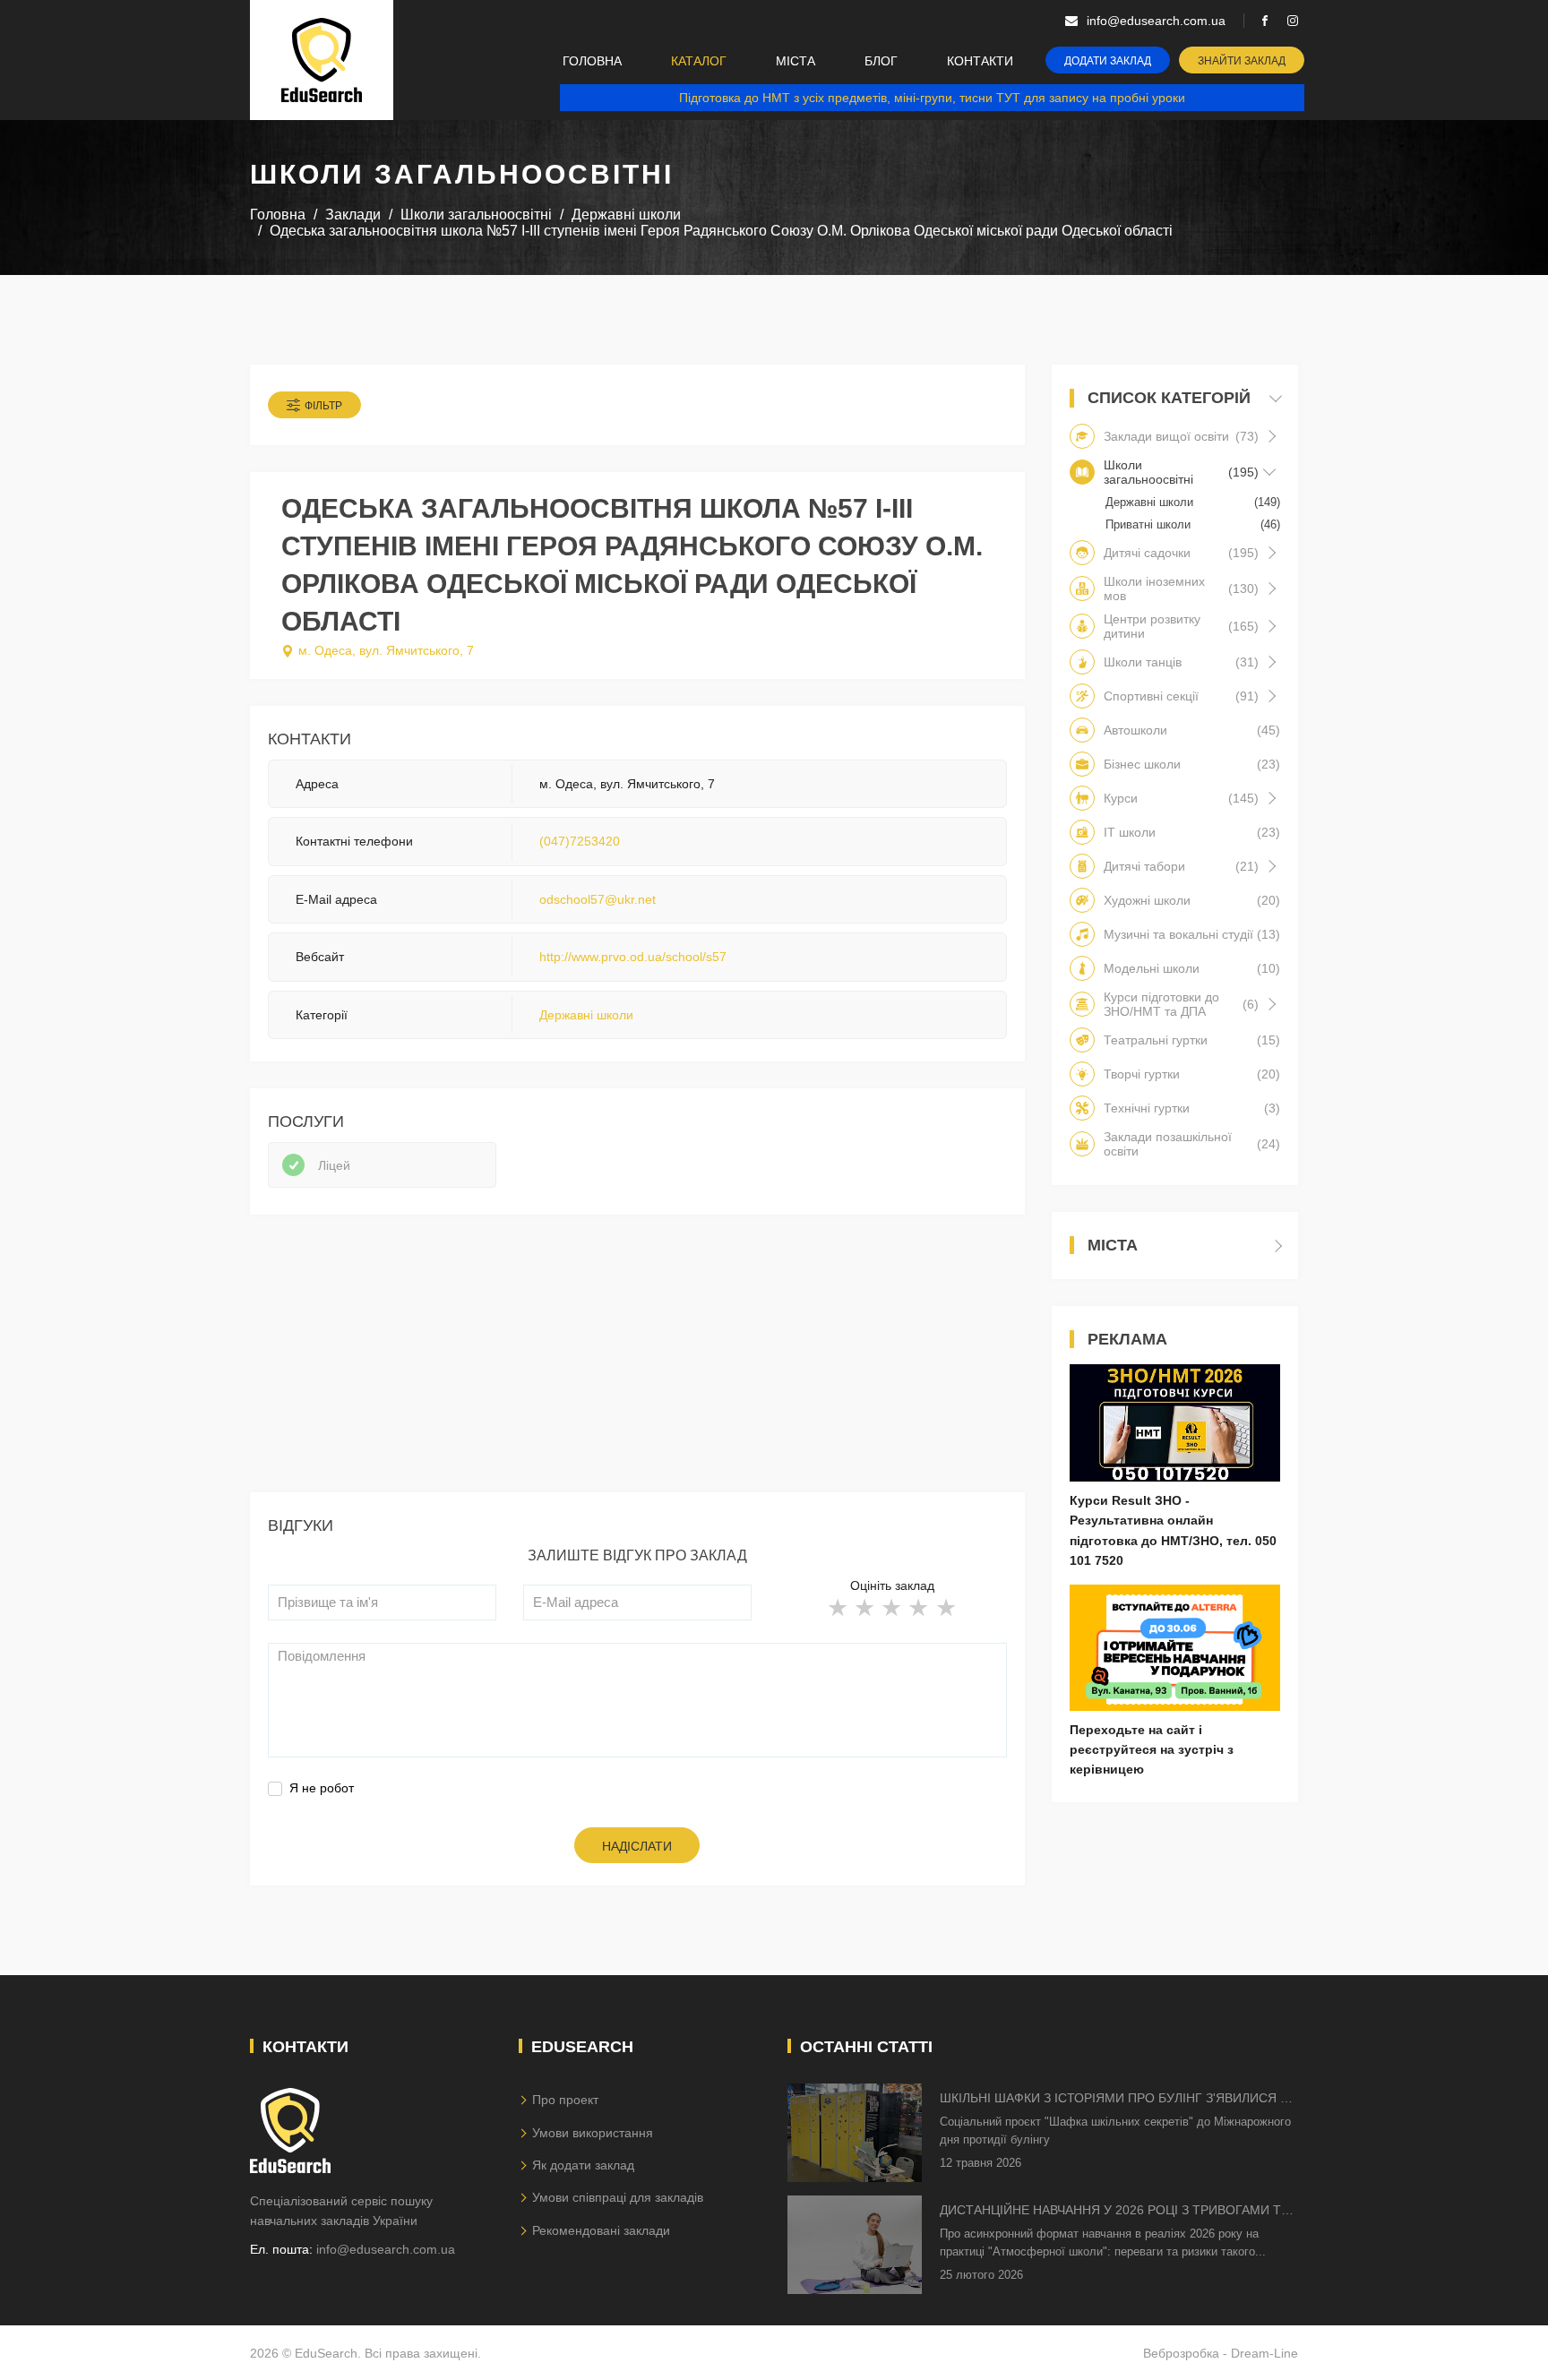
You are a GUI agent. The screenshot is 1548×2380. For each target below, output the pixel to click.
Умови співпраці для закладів (618, 2197)
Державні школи (586, 1015)
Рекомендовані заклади (601, 2230)
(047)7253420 (580, 841)
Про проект (565, 2100)
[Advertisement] (637, 1367)
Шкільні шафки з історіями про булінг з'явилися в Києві (1114, 2099)
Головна (592, 61)
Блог (881, 61)
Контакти (980, 61)
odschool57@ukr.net (598, 899)
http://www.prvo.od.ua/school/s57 (633, 957)
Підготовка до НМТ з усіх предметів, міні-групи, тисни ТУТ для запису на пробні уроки (932, 98)
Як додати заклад (583, 2165)
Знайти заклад (1242, 61)
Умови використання (593, 2133)
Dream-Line (1264, 2353)
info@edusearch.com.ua (386, 2249)
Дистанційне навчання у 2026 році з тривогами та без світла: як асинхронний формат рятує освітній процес (1114, 2211)
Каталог (699, 61)
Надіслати (637, 1846)
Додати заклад (1108, 61)
